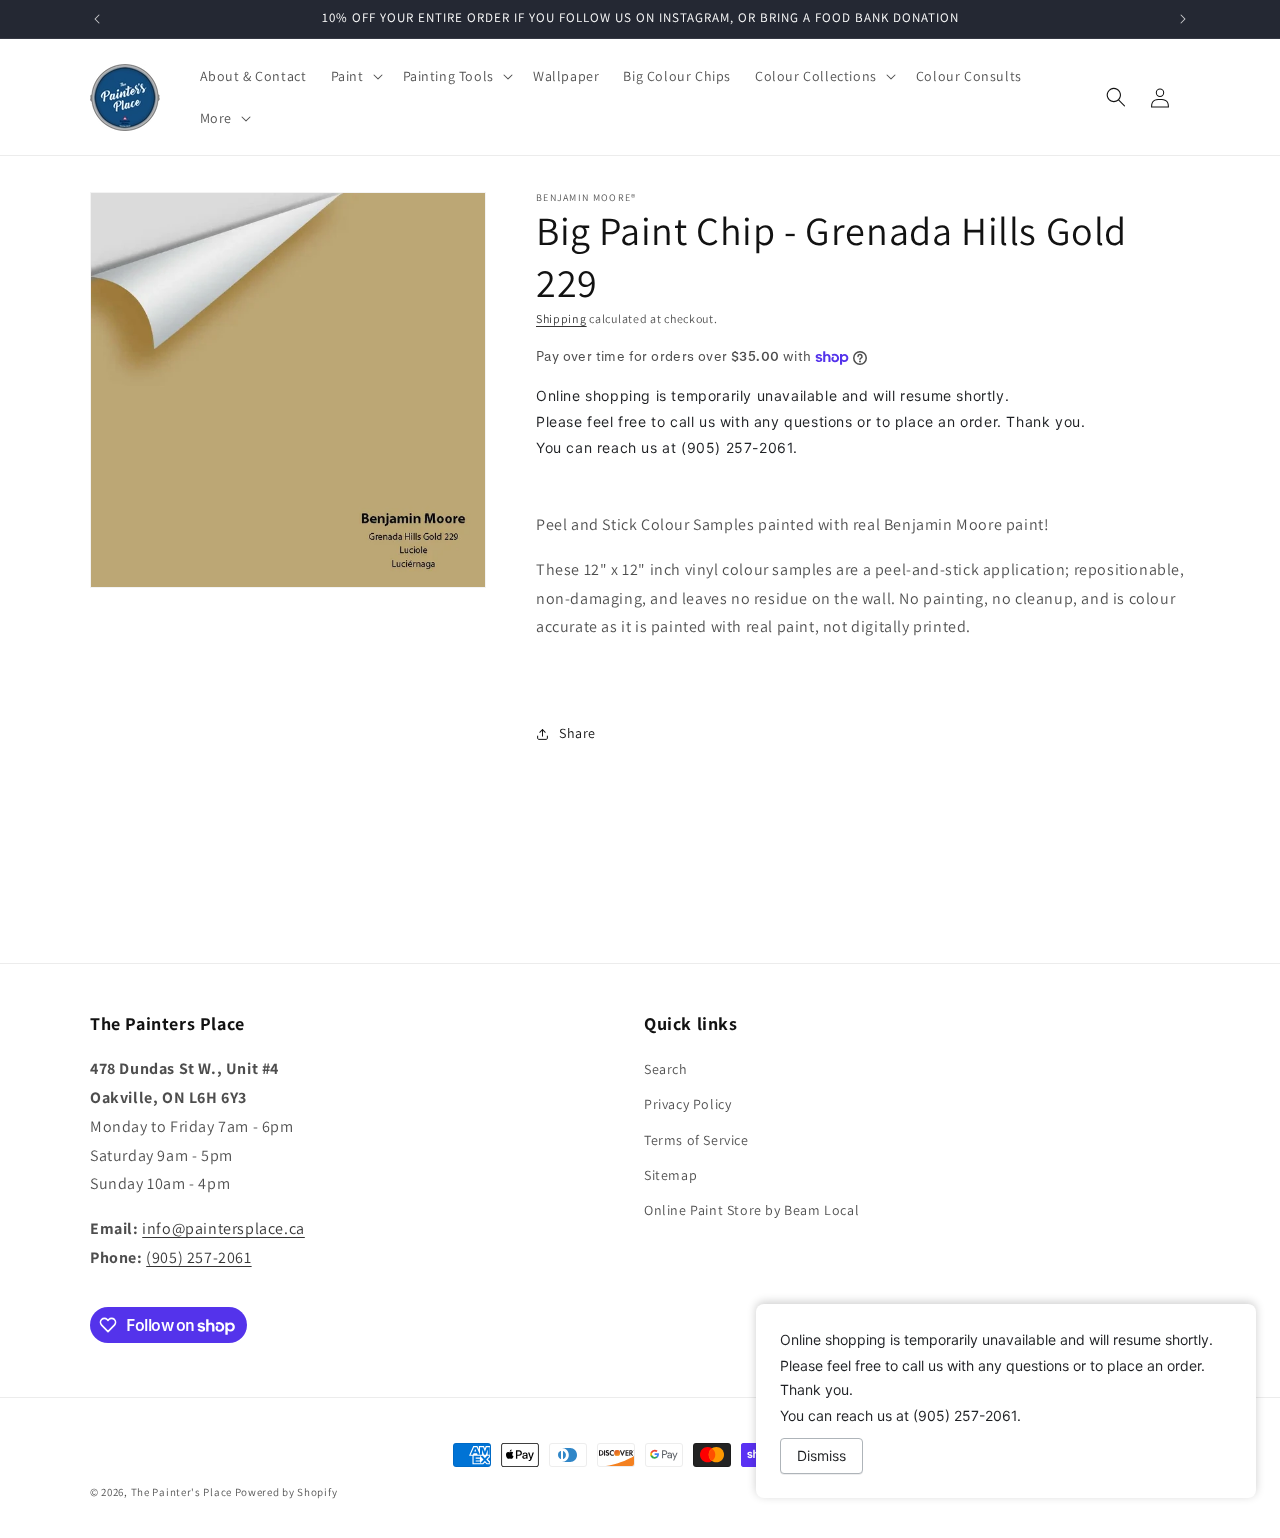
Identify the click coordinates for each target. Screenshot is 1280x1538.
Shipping (561, 318)
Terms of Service (696, 1140)
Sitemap (670, 1175)
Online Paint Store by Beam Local (751, 1210)
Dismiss (821, 1455)
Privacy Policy (687, 1104)
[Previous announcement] (97, 19)
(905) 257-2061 (198, 1257)
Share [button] (577, 733)
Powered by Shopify (286, 1492)
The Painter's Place (181, 1492)
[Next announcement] (1183, 19)
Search (666, 1069)
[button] (355, 76)
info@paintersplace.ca (223, 1228)
